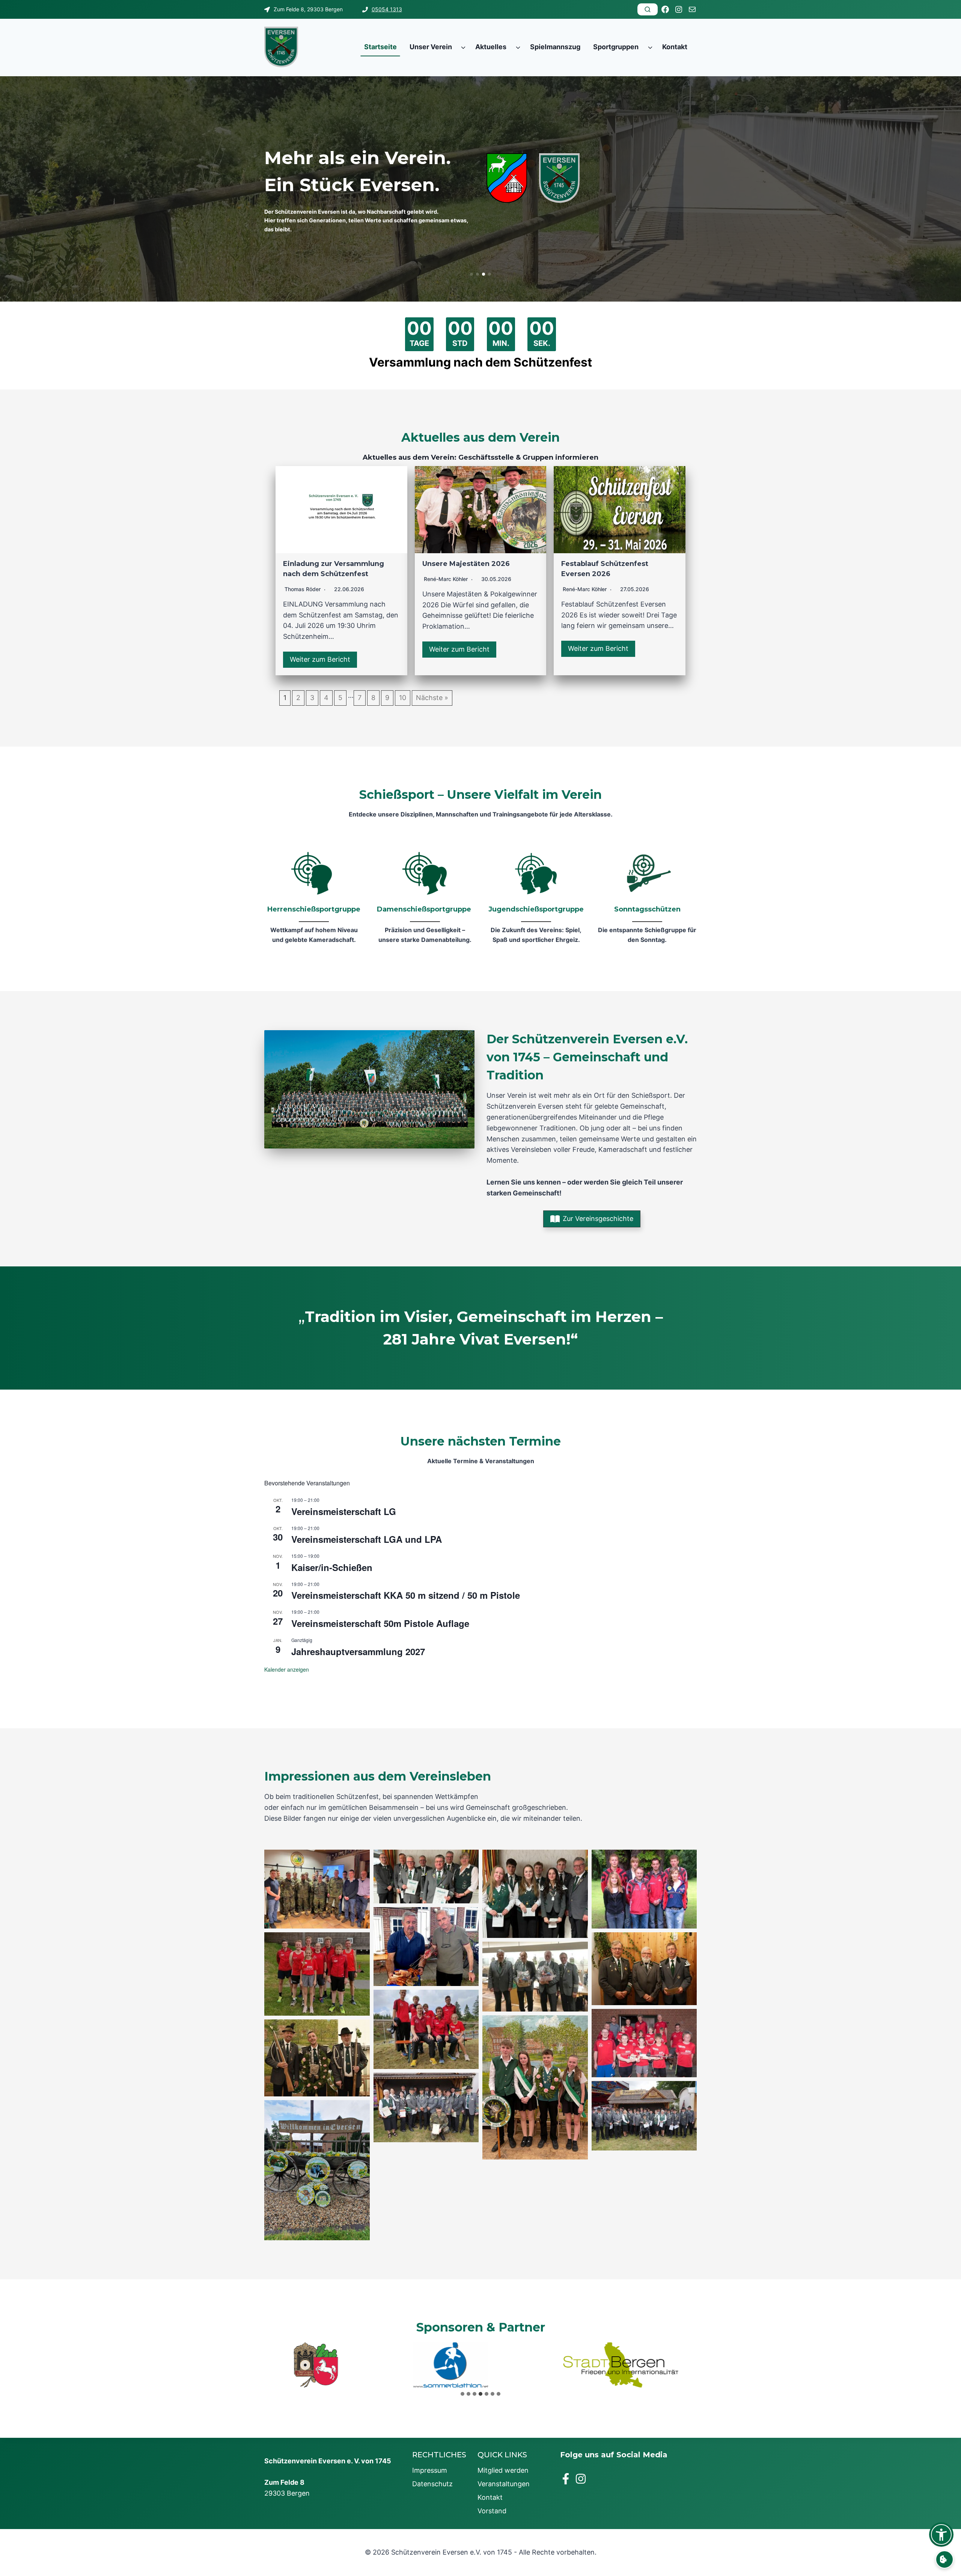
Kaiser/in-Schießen (332, 1567)
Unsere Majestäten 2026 (466, 564)
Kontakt (675, 47)
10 (403, 698)
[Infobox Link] (314, 899)
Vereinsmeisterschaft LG (344, 1511)
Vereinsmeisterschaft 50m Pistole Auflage (380, 1623)
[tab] (462, 2394)
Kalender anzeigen (287, 1669)
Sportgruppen (616, 47)
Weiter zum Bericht (320, 659)
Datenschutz (432, 2484)
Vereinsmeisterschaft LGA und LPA (367, 1539)
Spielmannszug (555, 47)
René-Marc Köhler (446, 579)
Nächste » (432, 698)
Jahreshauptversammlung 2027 (358, 1651)
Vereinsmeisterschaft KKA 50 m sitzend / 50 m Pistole (406, 1595)
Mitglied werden (503, 2470)
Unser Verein (431, 47)
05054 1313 (387, 9)
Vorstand (492, 2511)
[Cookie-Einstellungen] (944, 2559)
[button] (471, 274)
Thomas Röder (303, 589)
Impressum (430, 2470)
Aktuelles (491, 47)
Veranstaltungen (504, 2484)
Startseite (380, 47)
